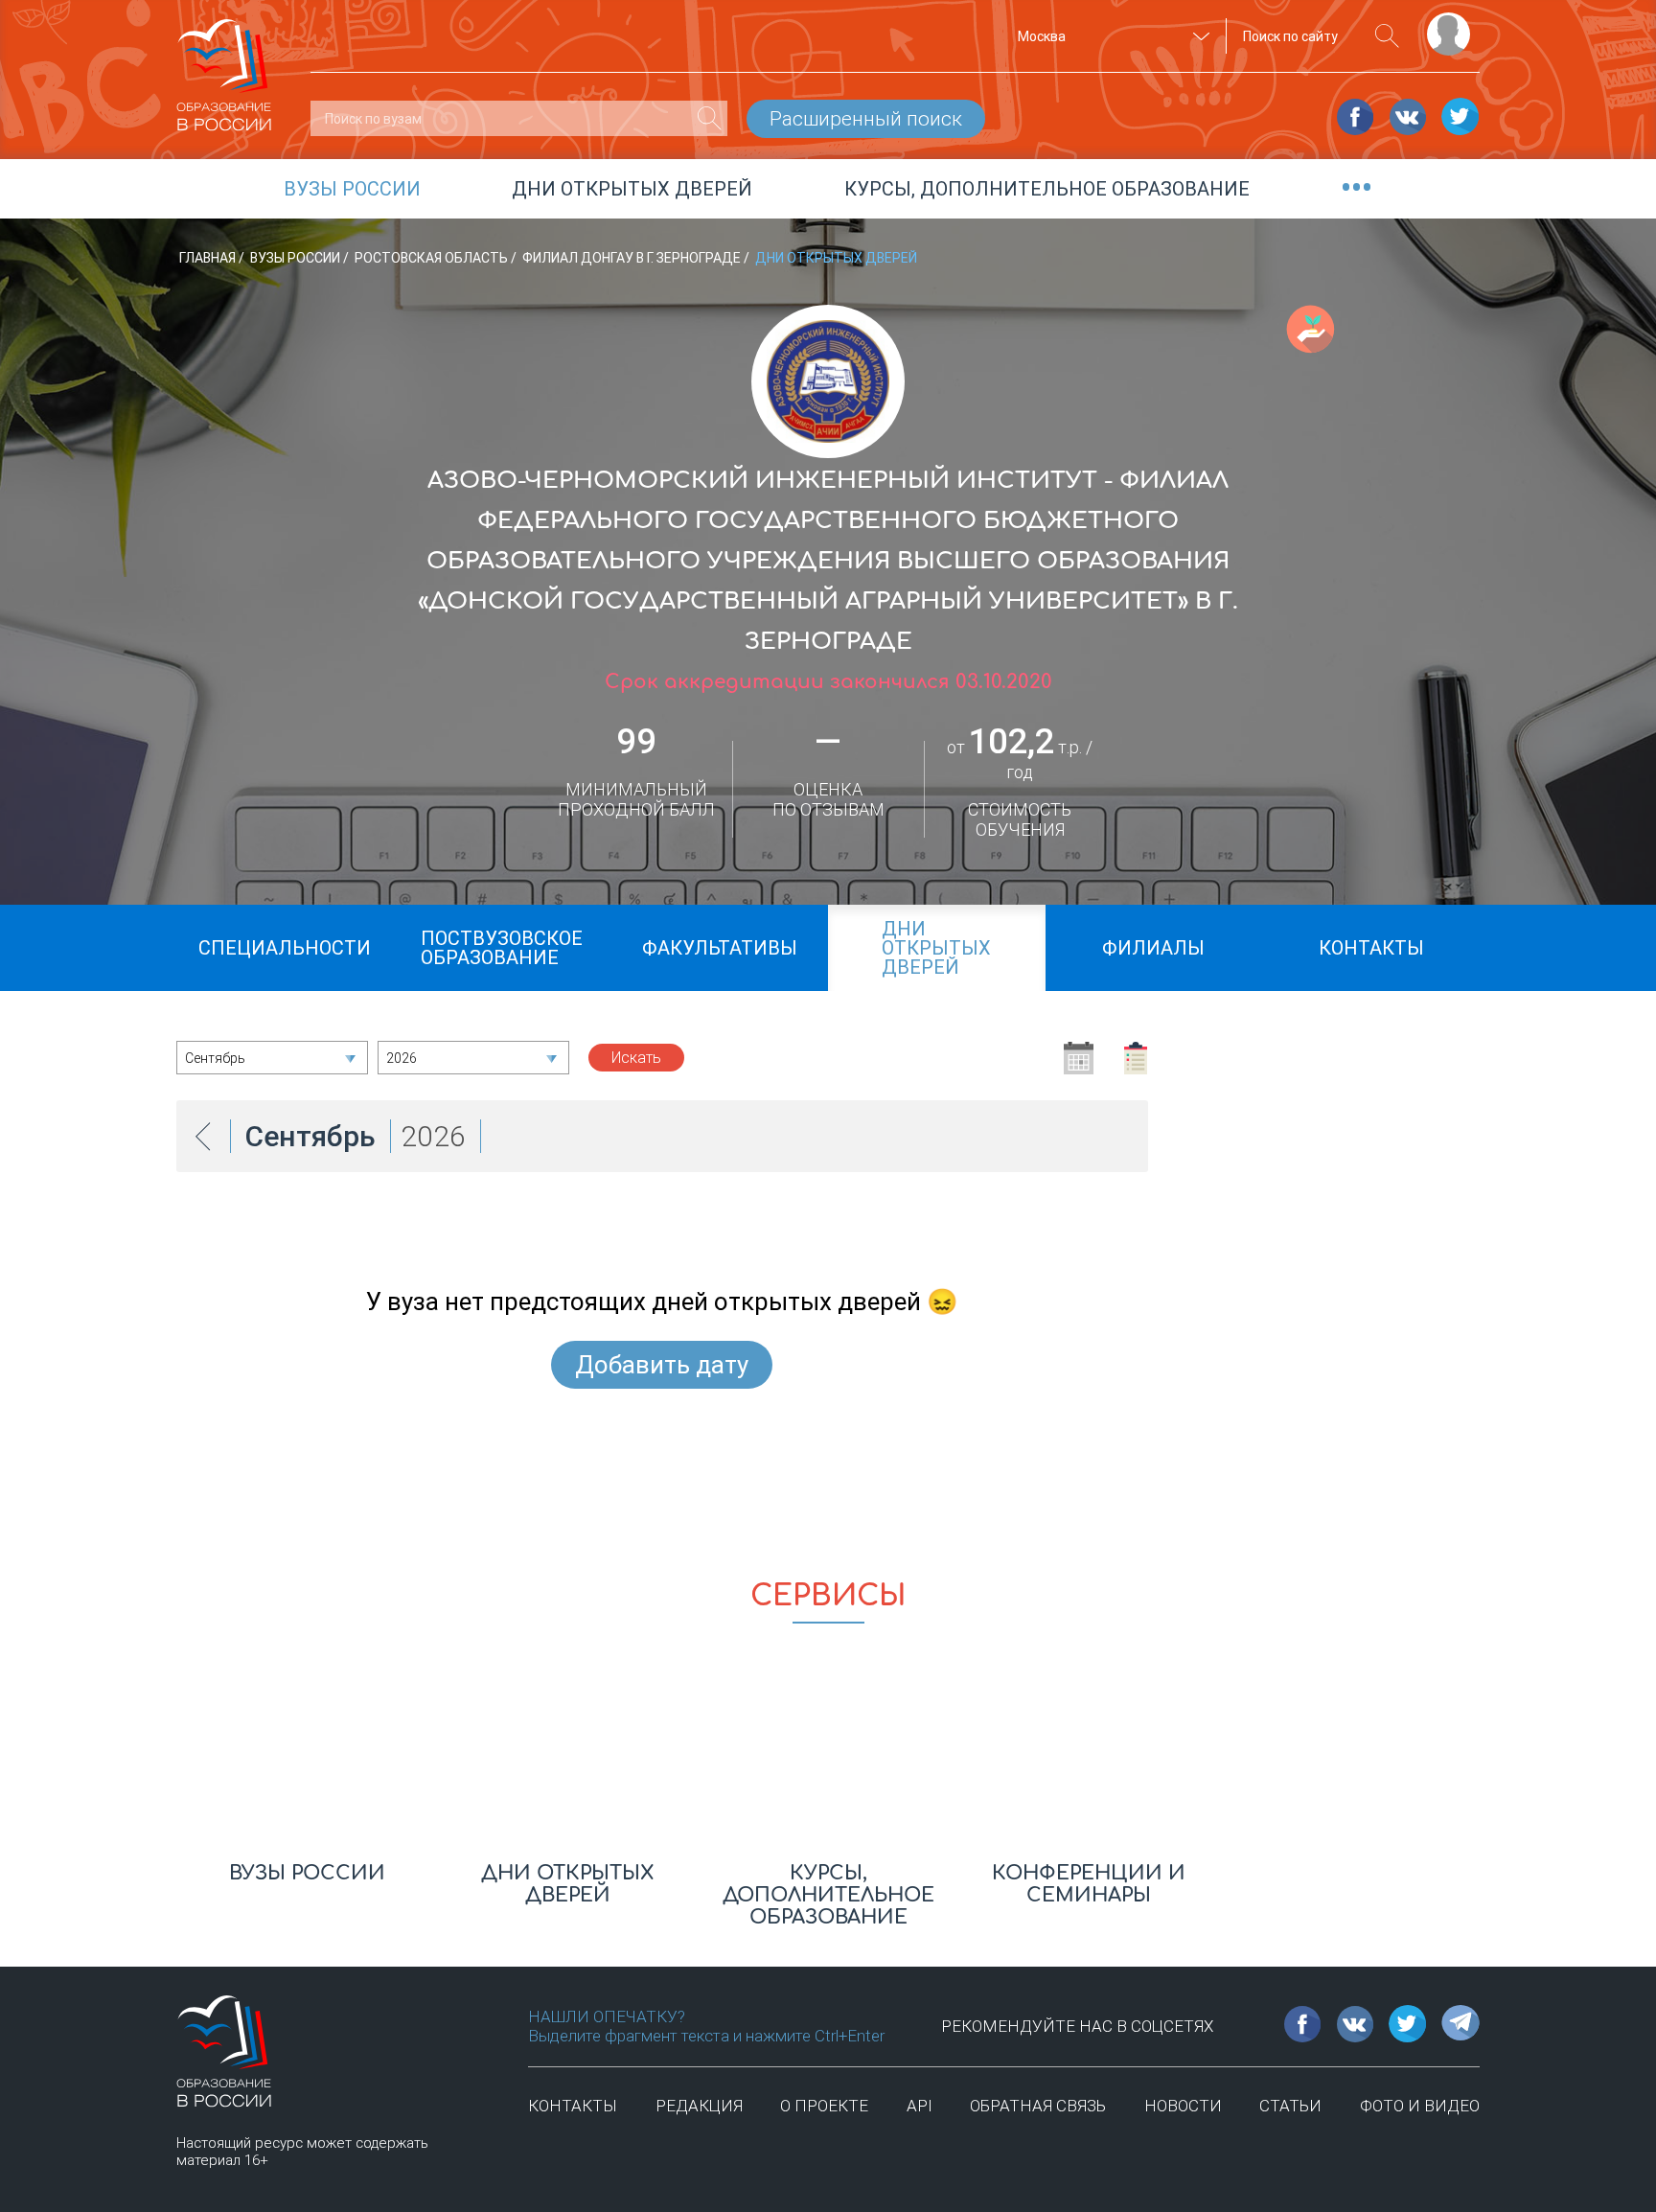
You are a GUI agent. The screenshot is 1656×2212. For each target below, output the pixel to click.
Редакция (699, 2106)
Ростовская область (433, 258)
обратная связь (1038, 2106)
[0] (710, 118)
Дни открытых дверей (632, 189)
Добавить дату (662, 1365)
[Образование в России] (224, 66)
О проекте (824, 2106)
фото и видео (1420, 2106)
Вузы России (297, 258)
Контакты (573, 2106)
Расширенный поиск (866, 119)
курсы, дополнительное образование (1047, 189)
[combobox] (1111, 36)
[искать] (1387, 36)
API (920, 2106)
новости (1183, 2106)
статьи (1290, 2106)
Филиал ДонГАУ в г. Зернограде (633, 258)
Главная (209, 258)
